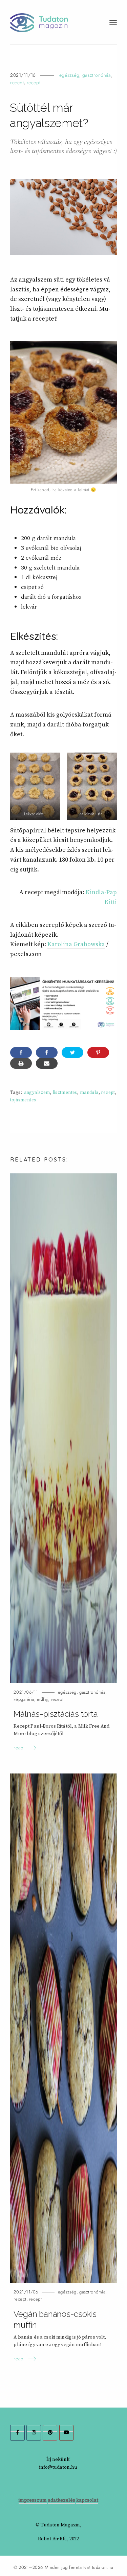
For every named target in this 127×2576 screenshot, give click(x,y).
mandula (89, 1093)
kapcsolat (87, 2500)
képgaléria (24, 1699)
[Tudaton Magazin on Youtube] (67, 2433)
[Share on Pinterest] (98, 1052)
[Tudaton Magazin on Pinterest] (50, 2433)
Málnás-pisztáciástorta (56, 1714)
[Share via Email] (47, 1063)
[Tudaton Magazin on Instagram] (34, 2433)
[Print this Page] (21, 1063)
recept (17, 83)
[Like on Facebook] (21, 1052)
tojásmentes (23, 1100)
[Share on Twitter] (72, 1052)
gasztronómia (97, 75)
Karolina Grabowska (76, 944)
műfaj (43, 1699)
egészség (69, 75)
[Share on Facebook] (47, 1052)
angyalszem (37, 1093)
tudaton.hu (103, 2568)
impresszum (33, 2500)
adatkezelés (61, 2500)
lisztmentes (65, 1093)
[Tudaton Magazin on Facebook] (17, 2433)
